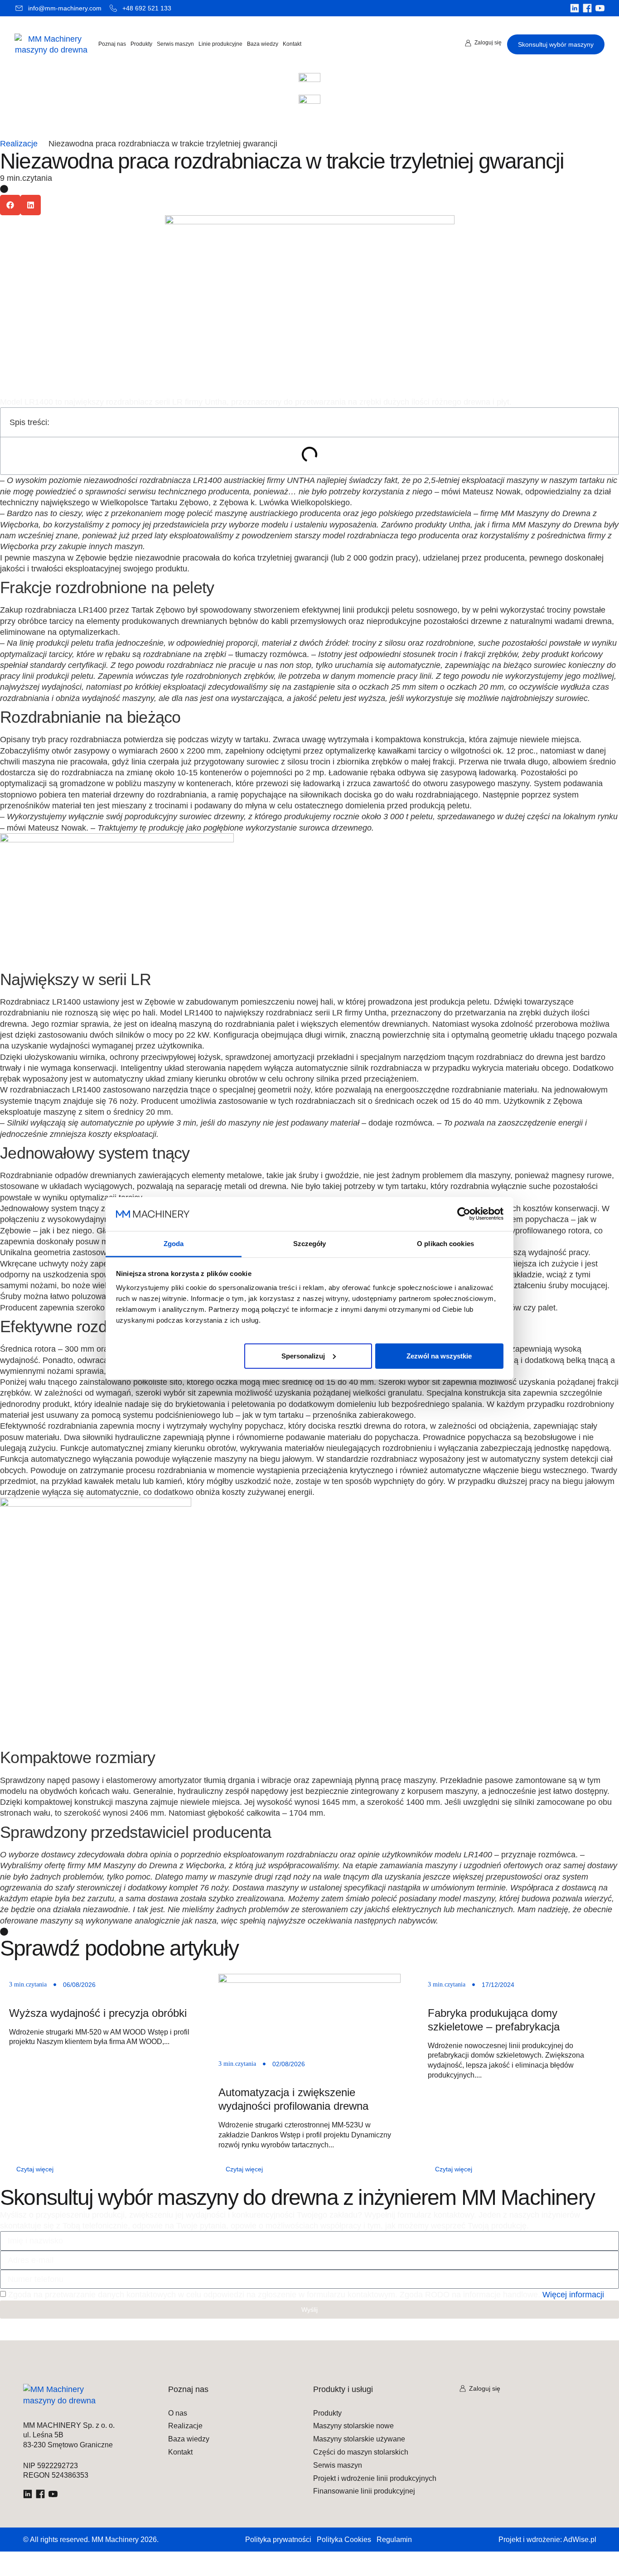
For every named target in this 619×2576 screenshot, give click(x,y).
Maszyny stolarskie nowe (353, 2426)
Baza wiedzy (263, 44)
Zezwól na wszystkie (439, 1356)
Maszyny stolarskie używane (359, 2439)
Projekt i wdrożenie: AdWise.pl (547, 2540)
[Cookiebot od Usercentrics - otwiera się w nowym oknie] (464, 1214)
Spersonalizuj (303, 1356)
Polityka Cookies (344, 2540)
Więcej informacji (573, 2295)
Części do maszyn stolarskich (361, 2452)
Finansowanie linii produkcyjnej (364, 2491)
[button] (10, 205)
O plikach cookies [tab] (445, 1243)
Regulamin (394, 2540)
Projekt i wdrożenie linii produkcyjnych (375, 2479)
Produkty (141, 44)
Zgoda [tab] (174, 1243)
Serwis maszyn (175, 44)
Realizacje (19, 144)
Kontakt (292, 44)
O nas (178, 2413)
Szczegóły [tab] (310, 1243)
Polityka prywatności (278, 2540)
